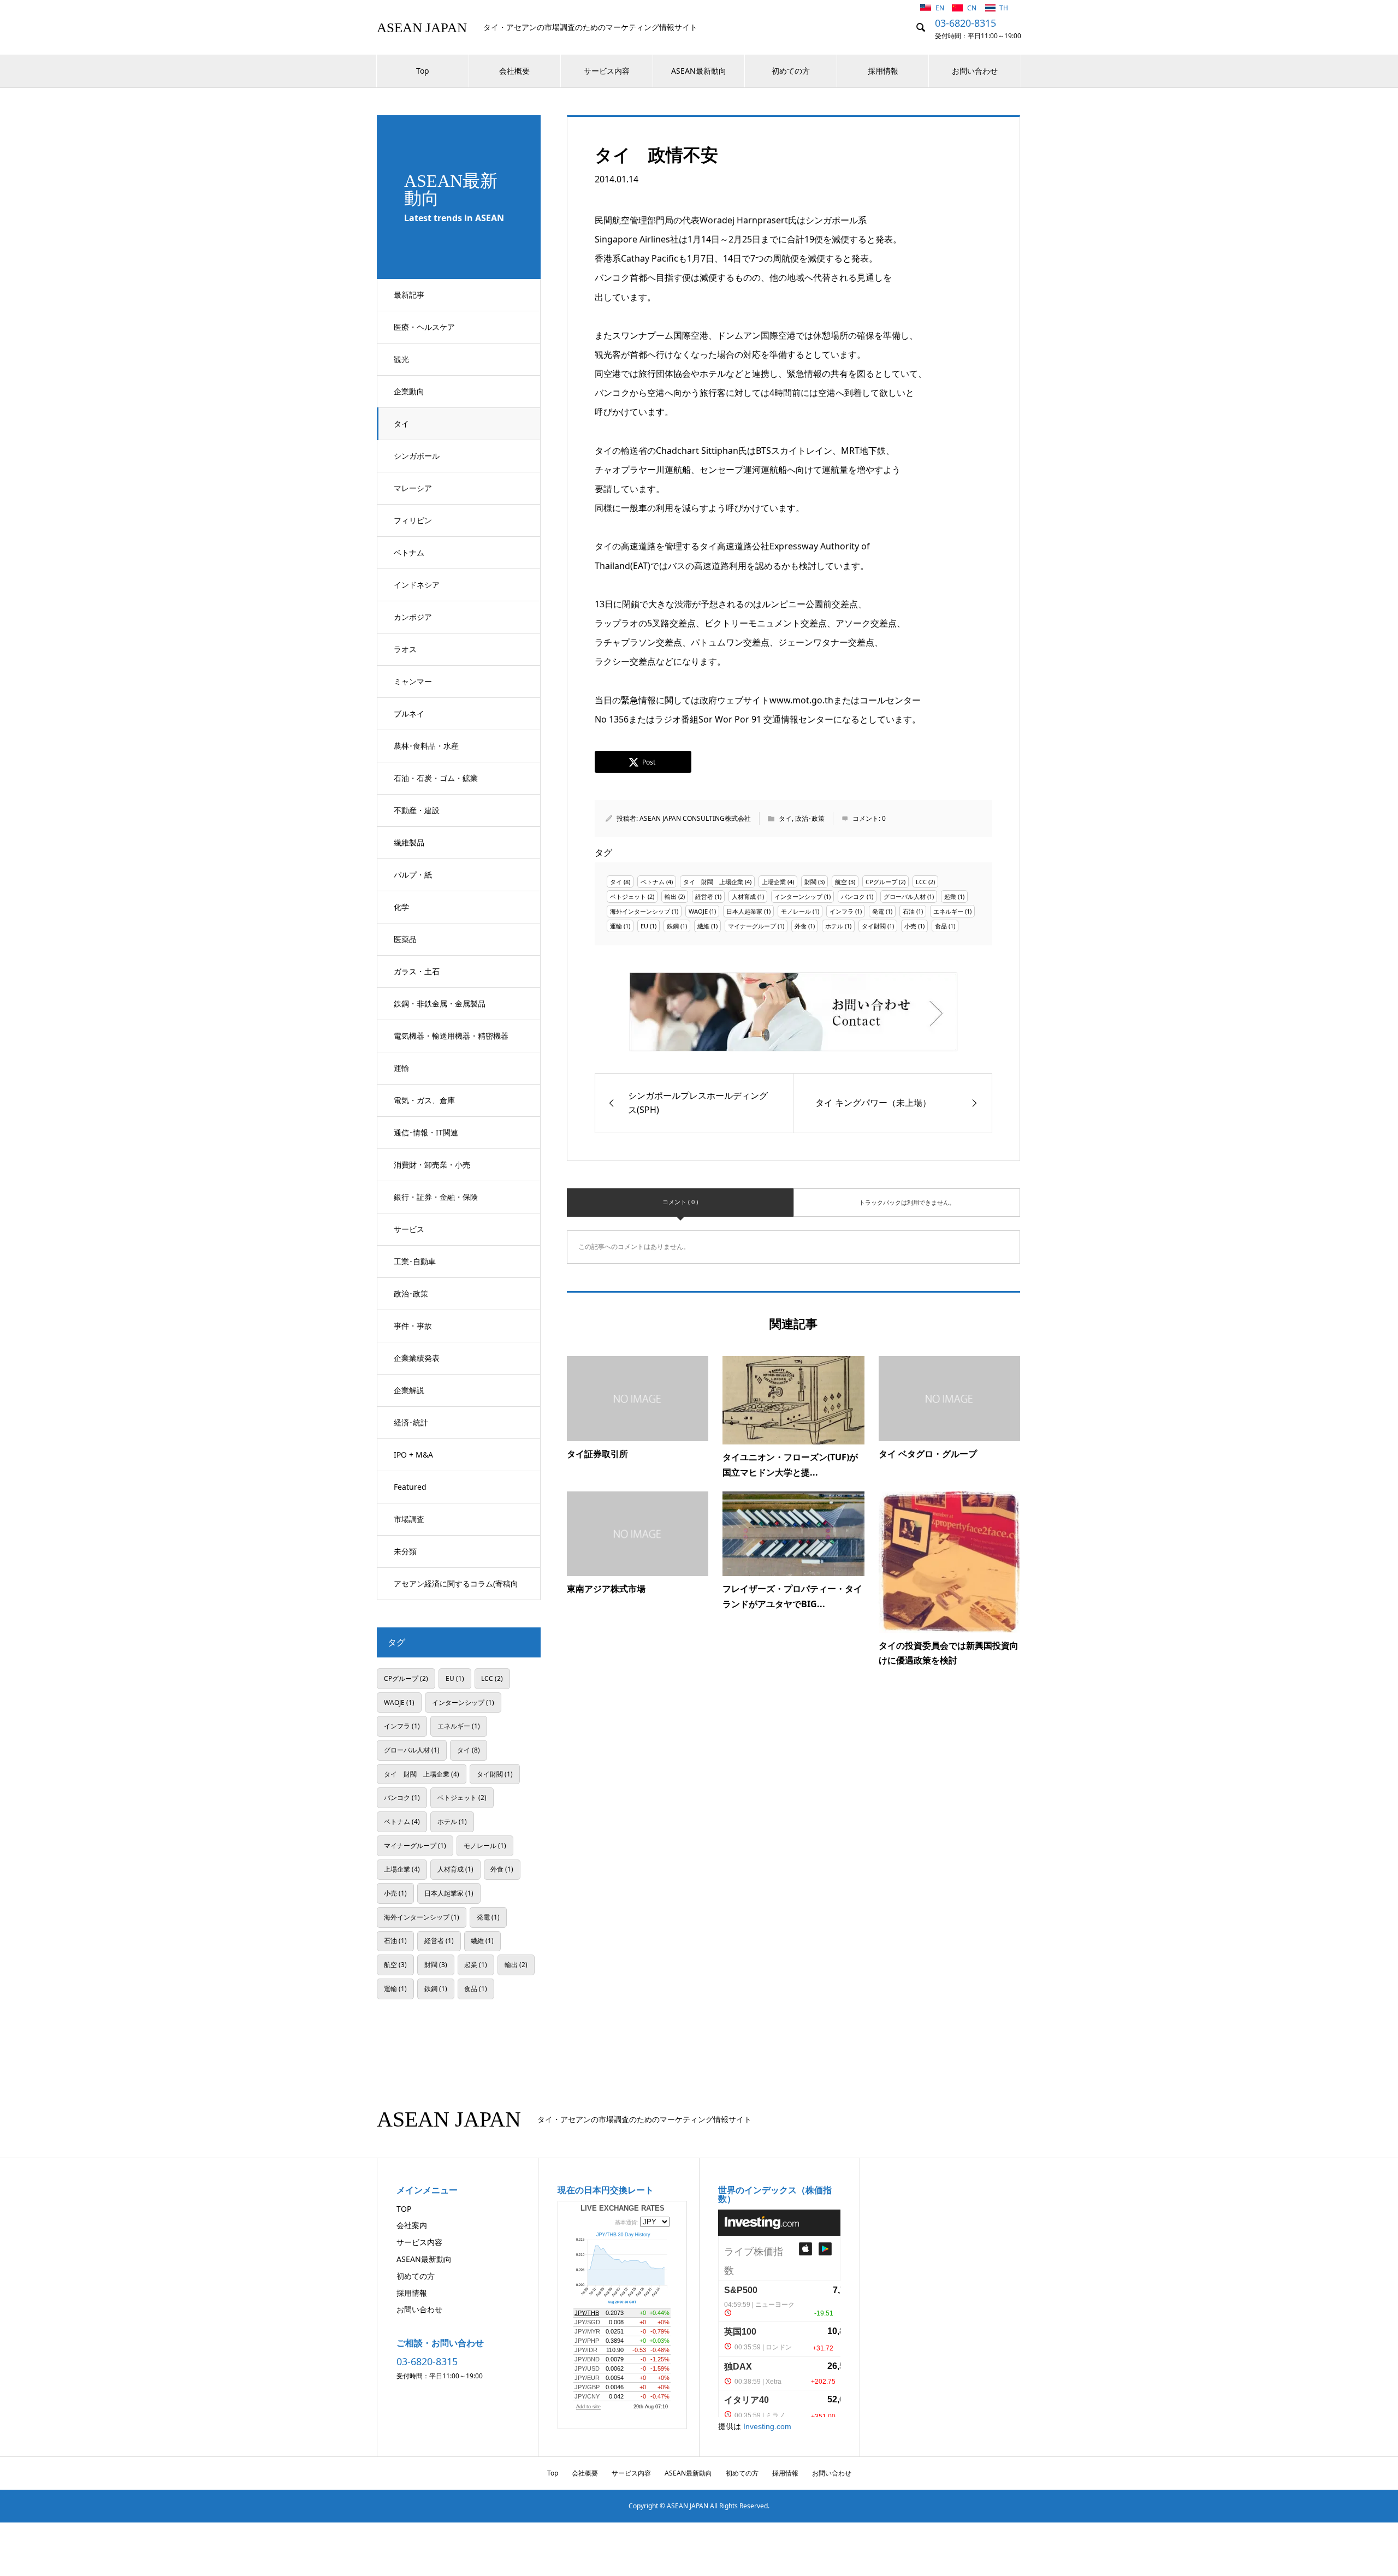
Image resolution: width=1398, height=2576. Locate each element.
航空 (841, 882)
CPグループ (881, 882)
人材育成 (744, 896)
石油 (909, 911)
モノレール (796, 911)
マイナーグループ (752, 926)
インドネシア (417, 585)
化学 (401, 907)
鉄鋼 (673, 926)
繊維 (703, 926)
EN (941, 8)
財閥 (810, 882)
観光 (401, 359)
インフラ (842, 911)
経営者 (704, 896)
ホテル (834, 926)
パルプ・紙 (413, 875)
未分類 (405, 1551)
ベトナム (409, 552)
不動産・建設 (417, 810)
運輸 (401, 1068)
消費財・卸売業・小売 (432, 1165)
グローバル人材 (905, 896)
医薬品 (405, 939)
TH (1004, 8)
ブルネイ (409, 713)
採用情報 (883, 71)
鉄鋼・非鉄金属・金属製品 (440, 1003)
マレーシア (413, 488)
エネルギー (948, 911)
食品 (941, 926)
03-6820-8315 (965, 23)
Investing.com (767, 2426)
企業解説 (409, 1390)
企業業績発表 (417, 1358)
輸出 (671, 896)
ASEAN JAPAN (422, 28)
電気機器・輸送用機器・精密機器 (451, 1036)
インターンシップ (798, 896)
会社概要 (514, 71)
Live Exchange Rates (623, 2208)
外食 (801, 926)
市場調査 (409, 1519)
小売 (910, 926)
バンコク (853, 896)
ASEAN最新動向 (699, 71)
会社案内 (412, 2225)
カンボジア (413, 617)
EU (644, 926)
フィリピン (413, 520)
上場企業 (774, 882)
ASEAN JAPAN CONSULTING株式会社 (695, 818)
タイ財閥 (874, 926)
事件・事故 (413, 1326)
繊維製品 (409, 842)
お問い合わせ (975, 71)
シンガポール (417, 456)
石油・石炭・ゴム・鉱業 (436, 778)
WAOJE (698, 911)
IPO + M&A (413, 1455)
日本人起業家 (744, 911)
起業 (950, 896)
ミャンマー (413, 681)
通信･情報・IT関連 (426, 1132)
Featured (410, 1487)
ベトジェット (628, 896)
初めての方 (791, 71)
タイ (401, 424)
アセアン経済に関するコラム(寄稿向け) (456, 1589)
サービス (409, 1229)
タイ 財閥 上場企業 (713, 882)
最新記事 (409, 295)
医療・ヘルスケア (424, 327)
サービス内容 (607, 71)
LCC (921, 882)
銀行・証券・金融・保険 (436, 1197)
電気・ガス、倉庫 (424, 1100)
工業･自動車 (415, 1261)
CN (973, 8)
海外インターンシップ (640, 911)
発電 (878, 911)
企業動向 (409, 391)
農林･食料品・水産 (426, 746)
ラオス (405, 649)
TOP (404, 2209)
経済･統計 (411, 1422)
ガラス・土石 (417, 971)
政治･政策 (411, 1293)
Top (423, 71)
